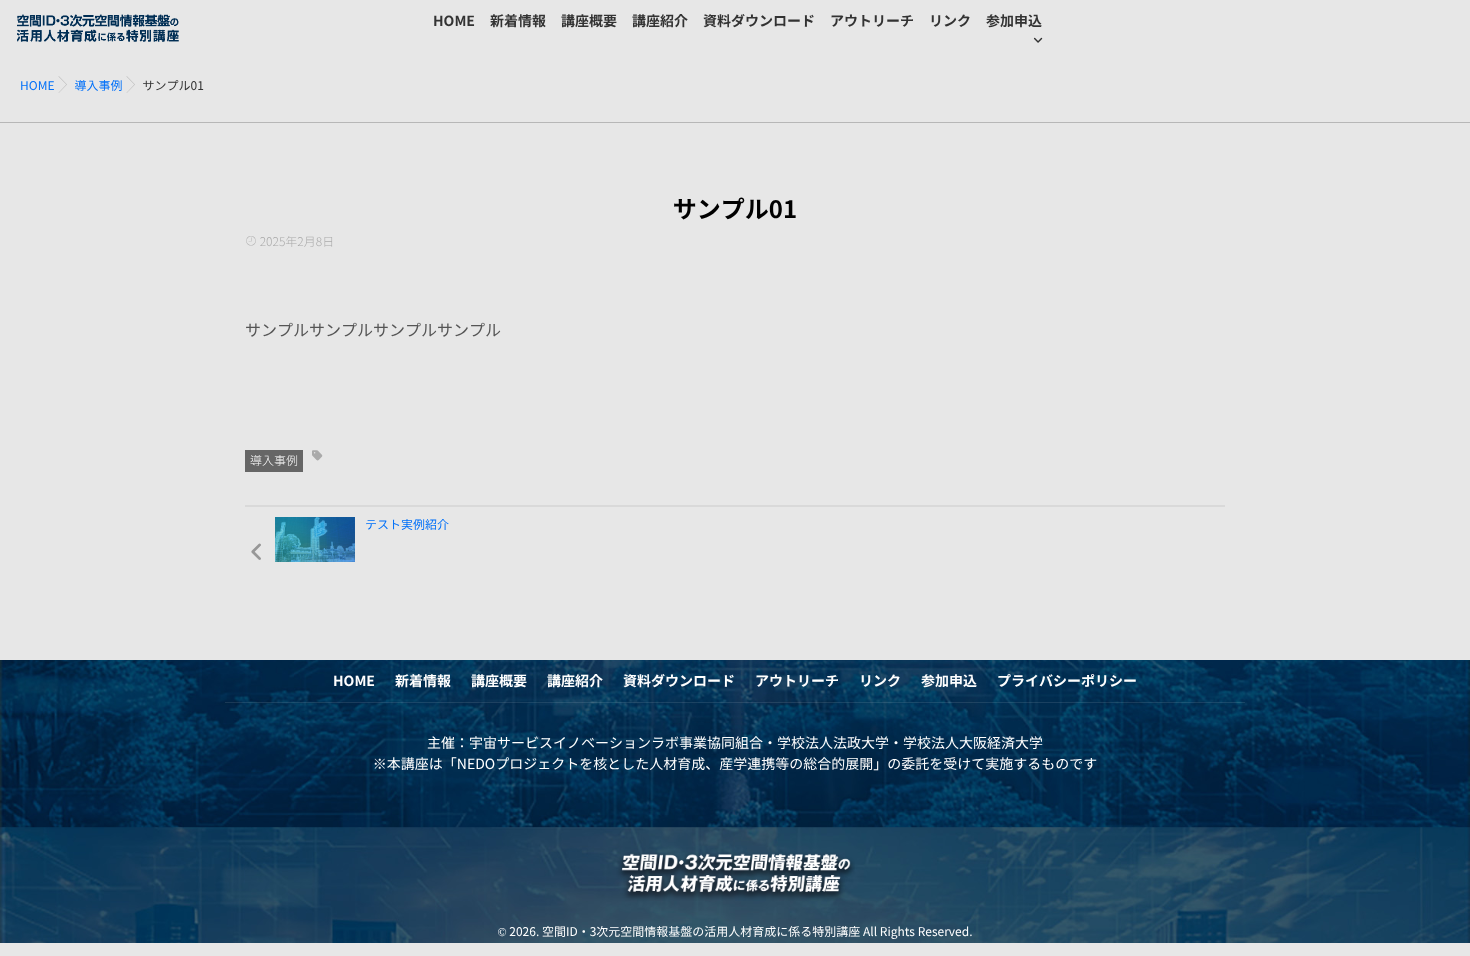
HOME (454, 21)
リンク (950, 21)
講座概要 (589, 21)
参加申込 (1014, 21)
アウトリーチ (872, 21)
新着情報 (518, 21)
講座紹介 (660, 21)
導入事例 (274, 461)
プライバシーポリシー (1067, 681)
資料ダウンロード (759, 21)
